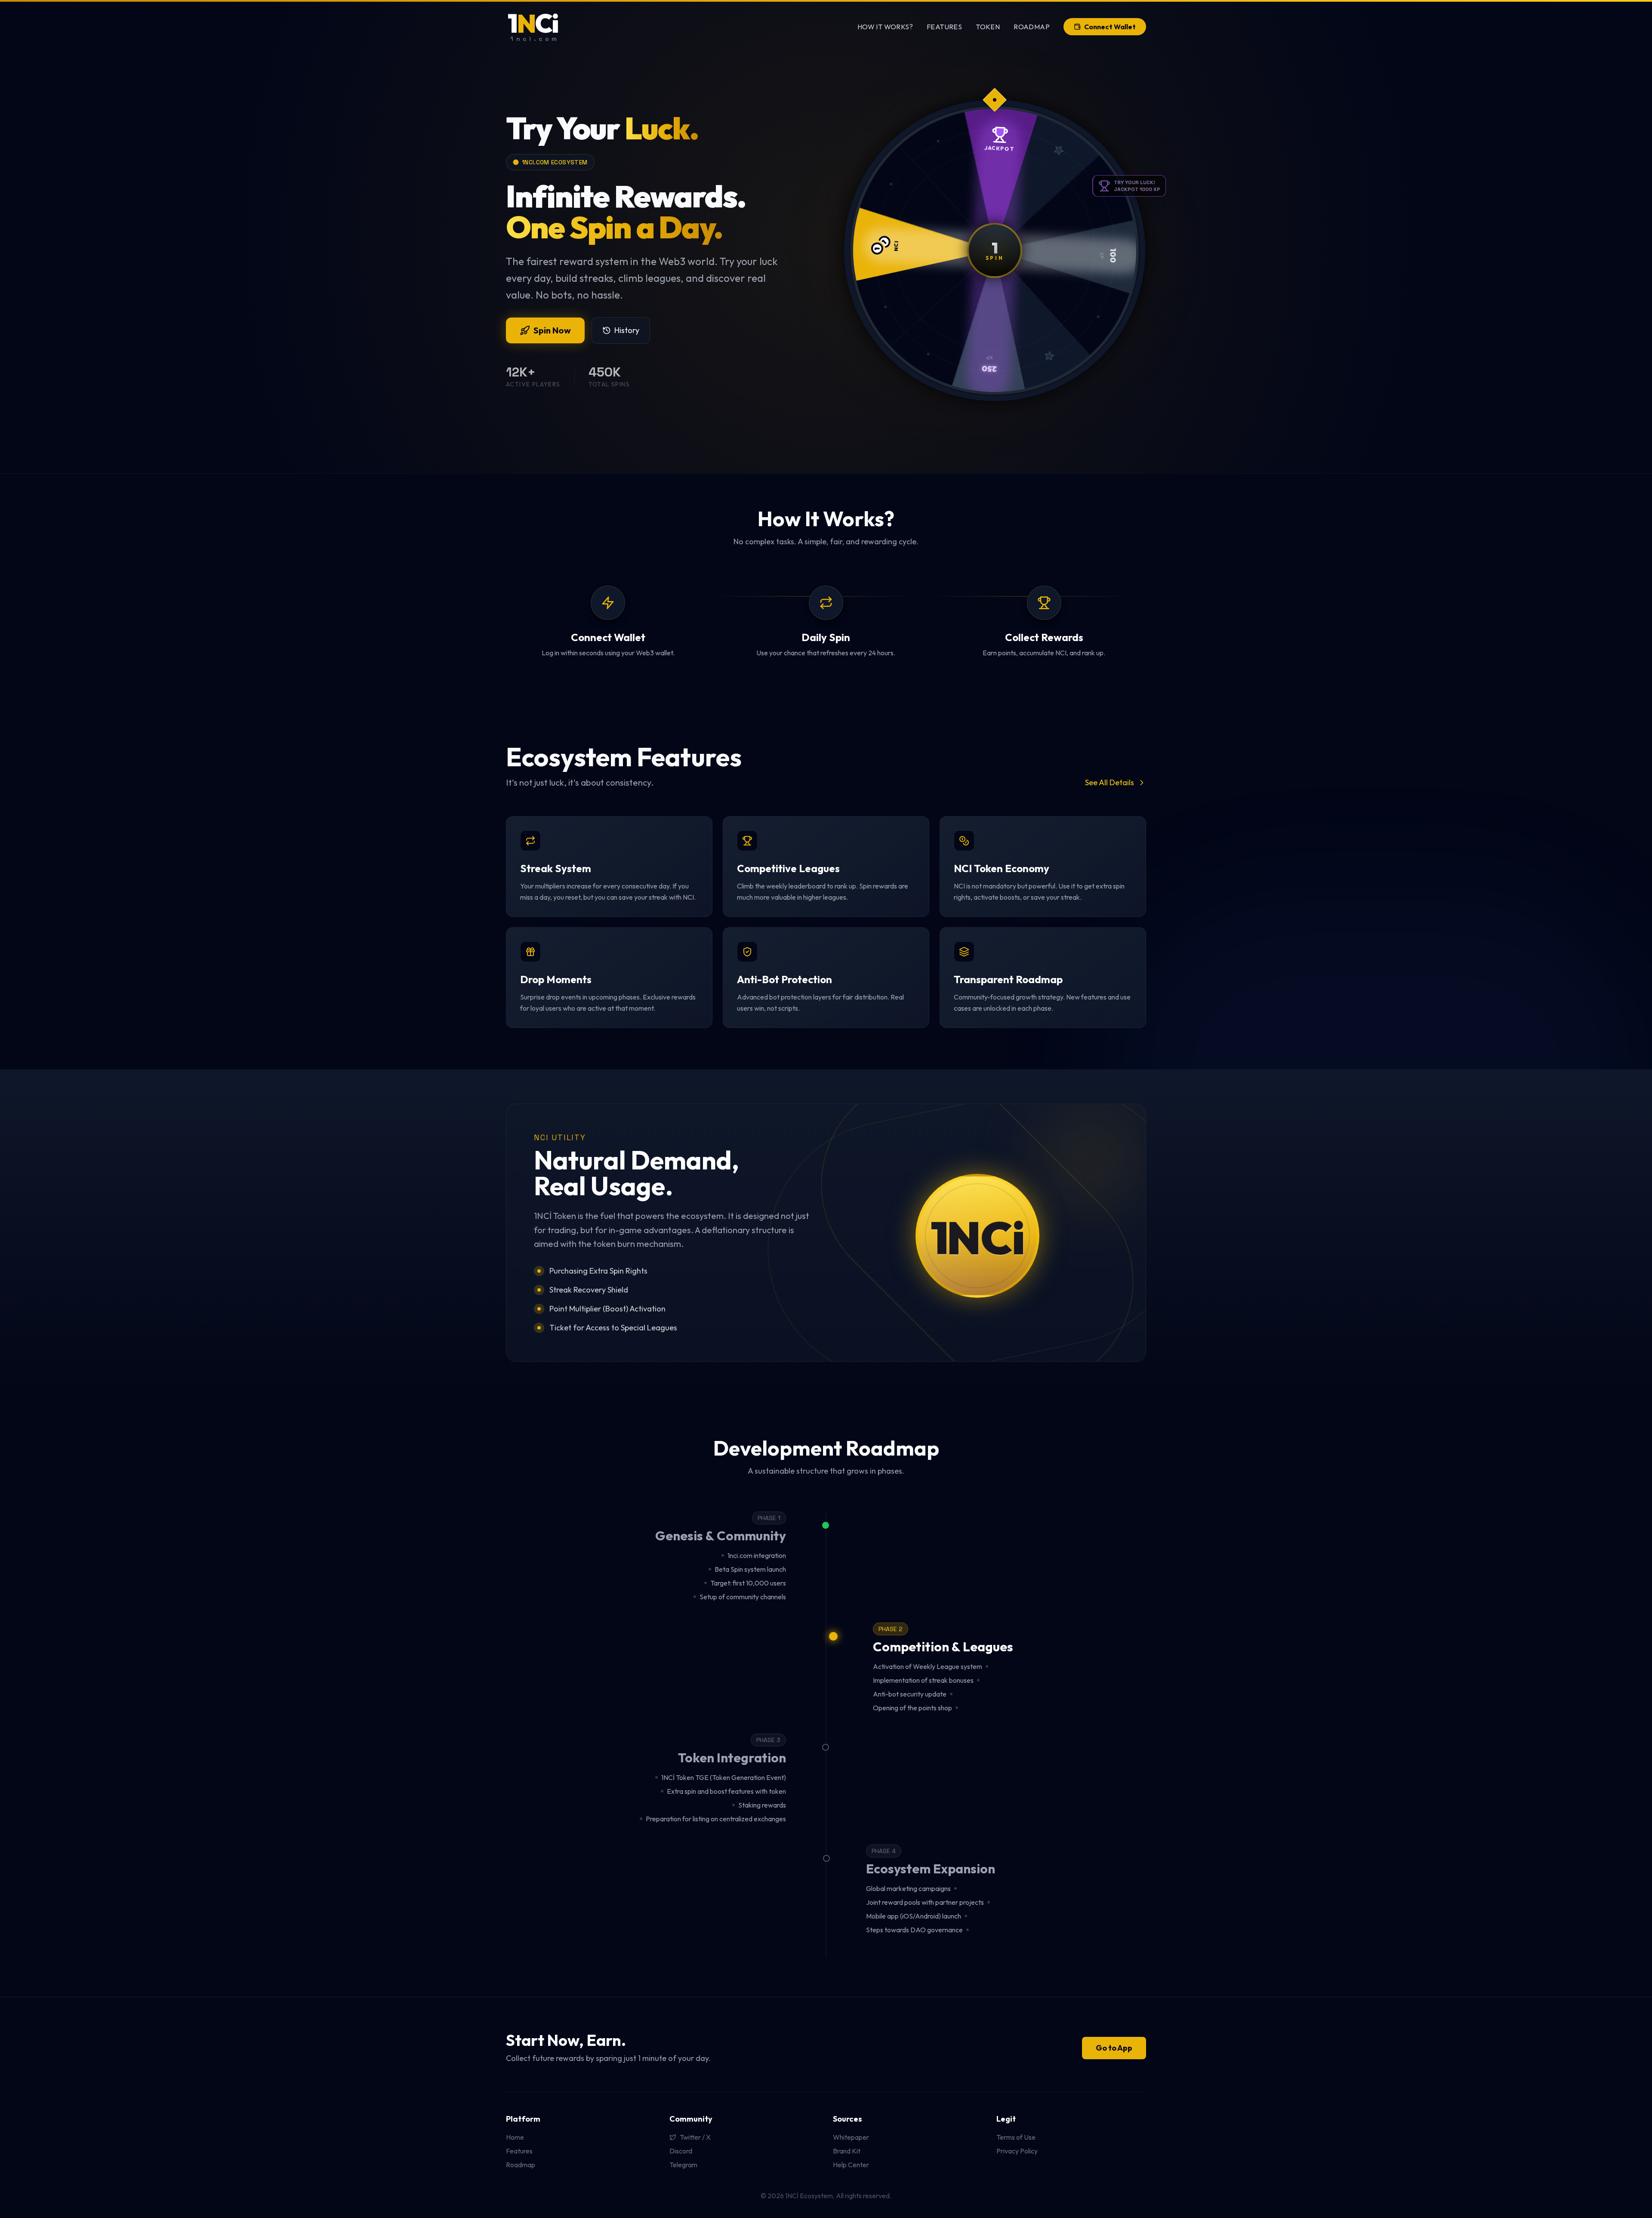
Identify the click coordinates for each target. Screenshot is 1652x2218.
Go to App (1114, 2048)
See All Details (1110, 782)
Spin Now (552, 330)
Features (944, 27)
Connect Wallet (1110, 27)
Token (988, 27)
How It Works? (885, 27)
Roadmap (1032, 27)
